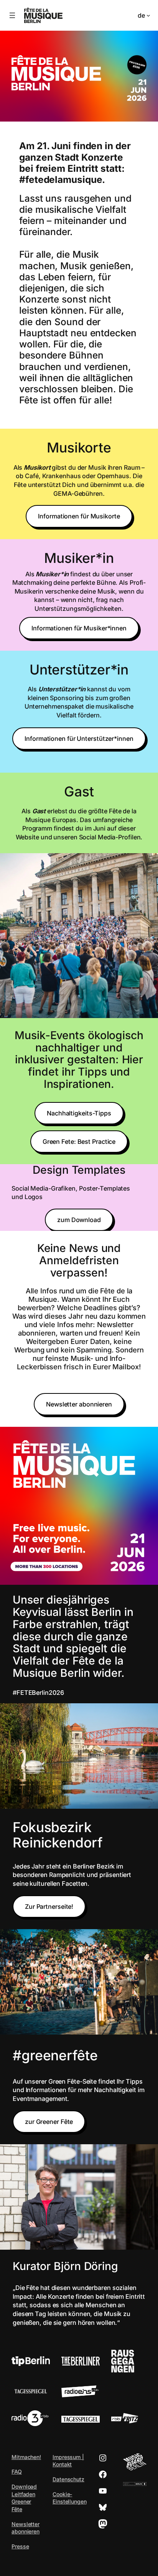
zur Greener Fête (49, 2122)
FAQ (17, 2472)
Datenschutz (68, 2479)
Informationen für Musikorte (79, 516)
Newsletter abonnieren (79, 1404)
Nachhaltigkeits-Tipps (79, 1113)
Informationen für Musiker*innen (79, 628)
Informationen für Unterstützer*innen (79, 739)
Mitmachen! (26, 2457)
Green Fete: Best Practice (79, 1142)
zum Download (79, 1220)
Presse (20, 2546)
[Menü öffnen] (12, 15)
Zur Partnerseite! (49, 1907)
